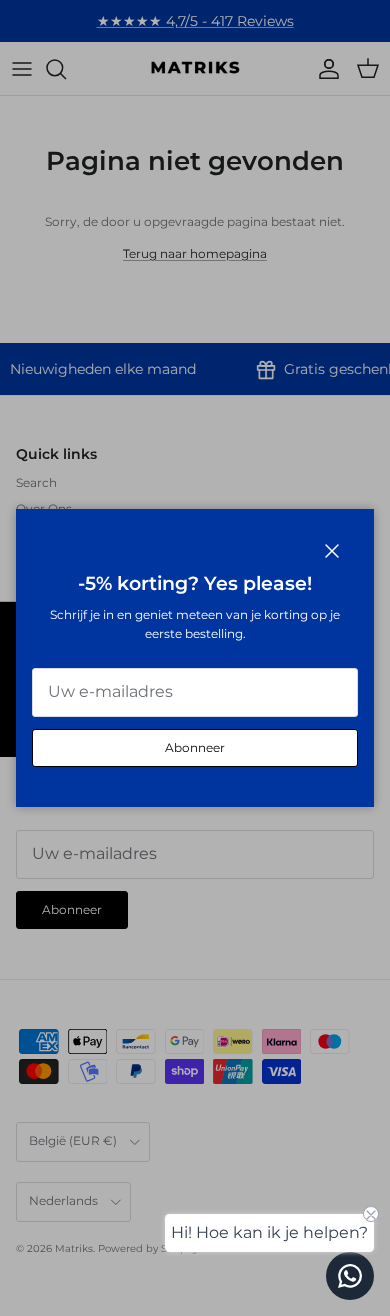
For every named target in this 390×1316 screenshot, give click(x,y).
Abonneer (195, 747)
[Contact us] (350, 1276)
